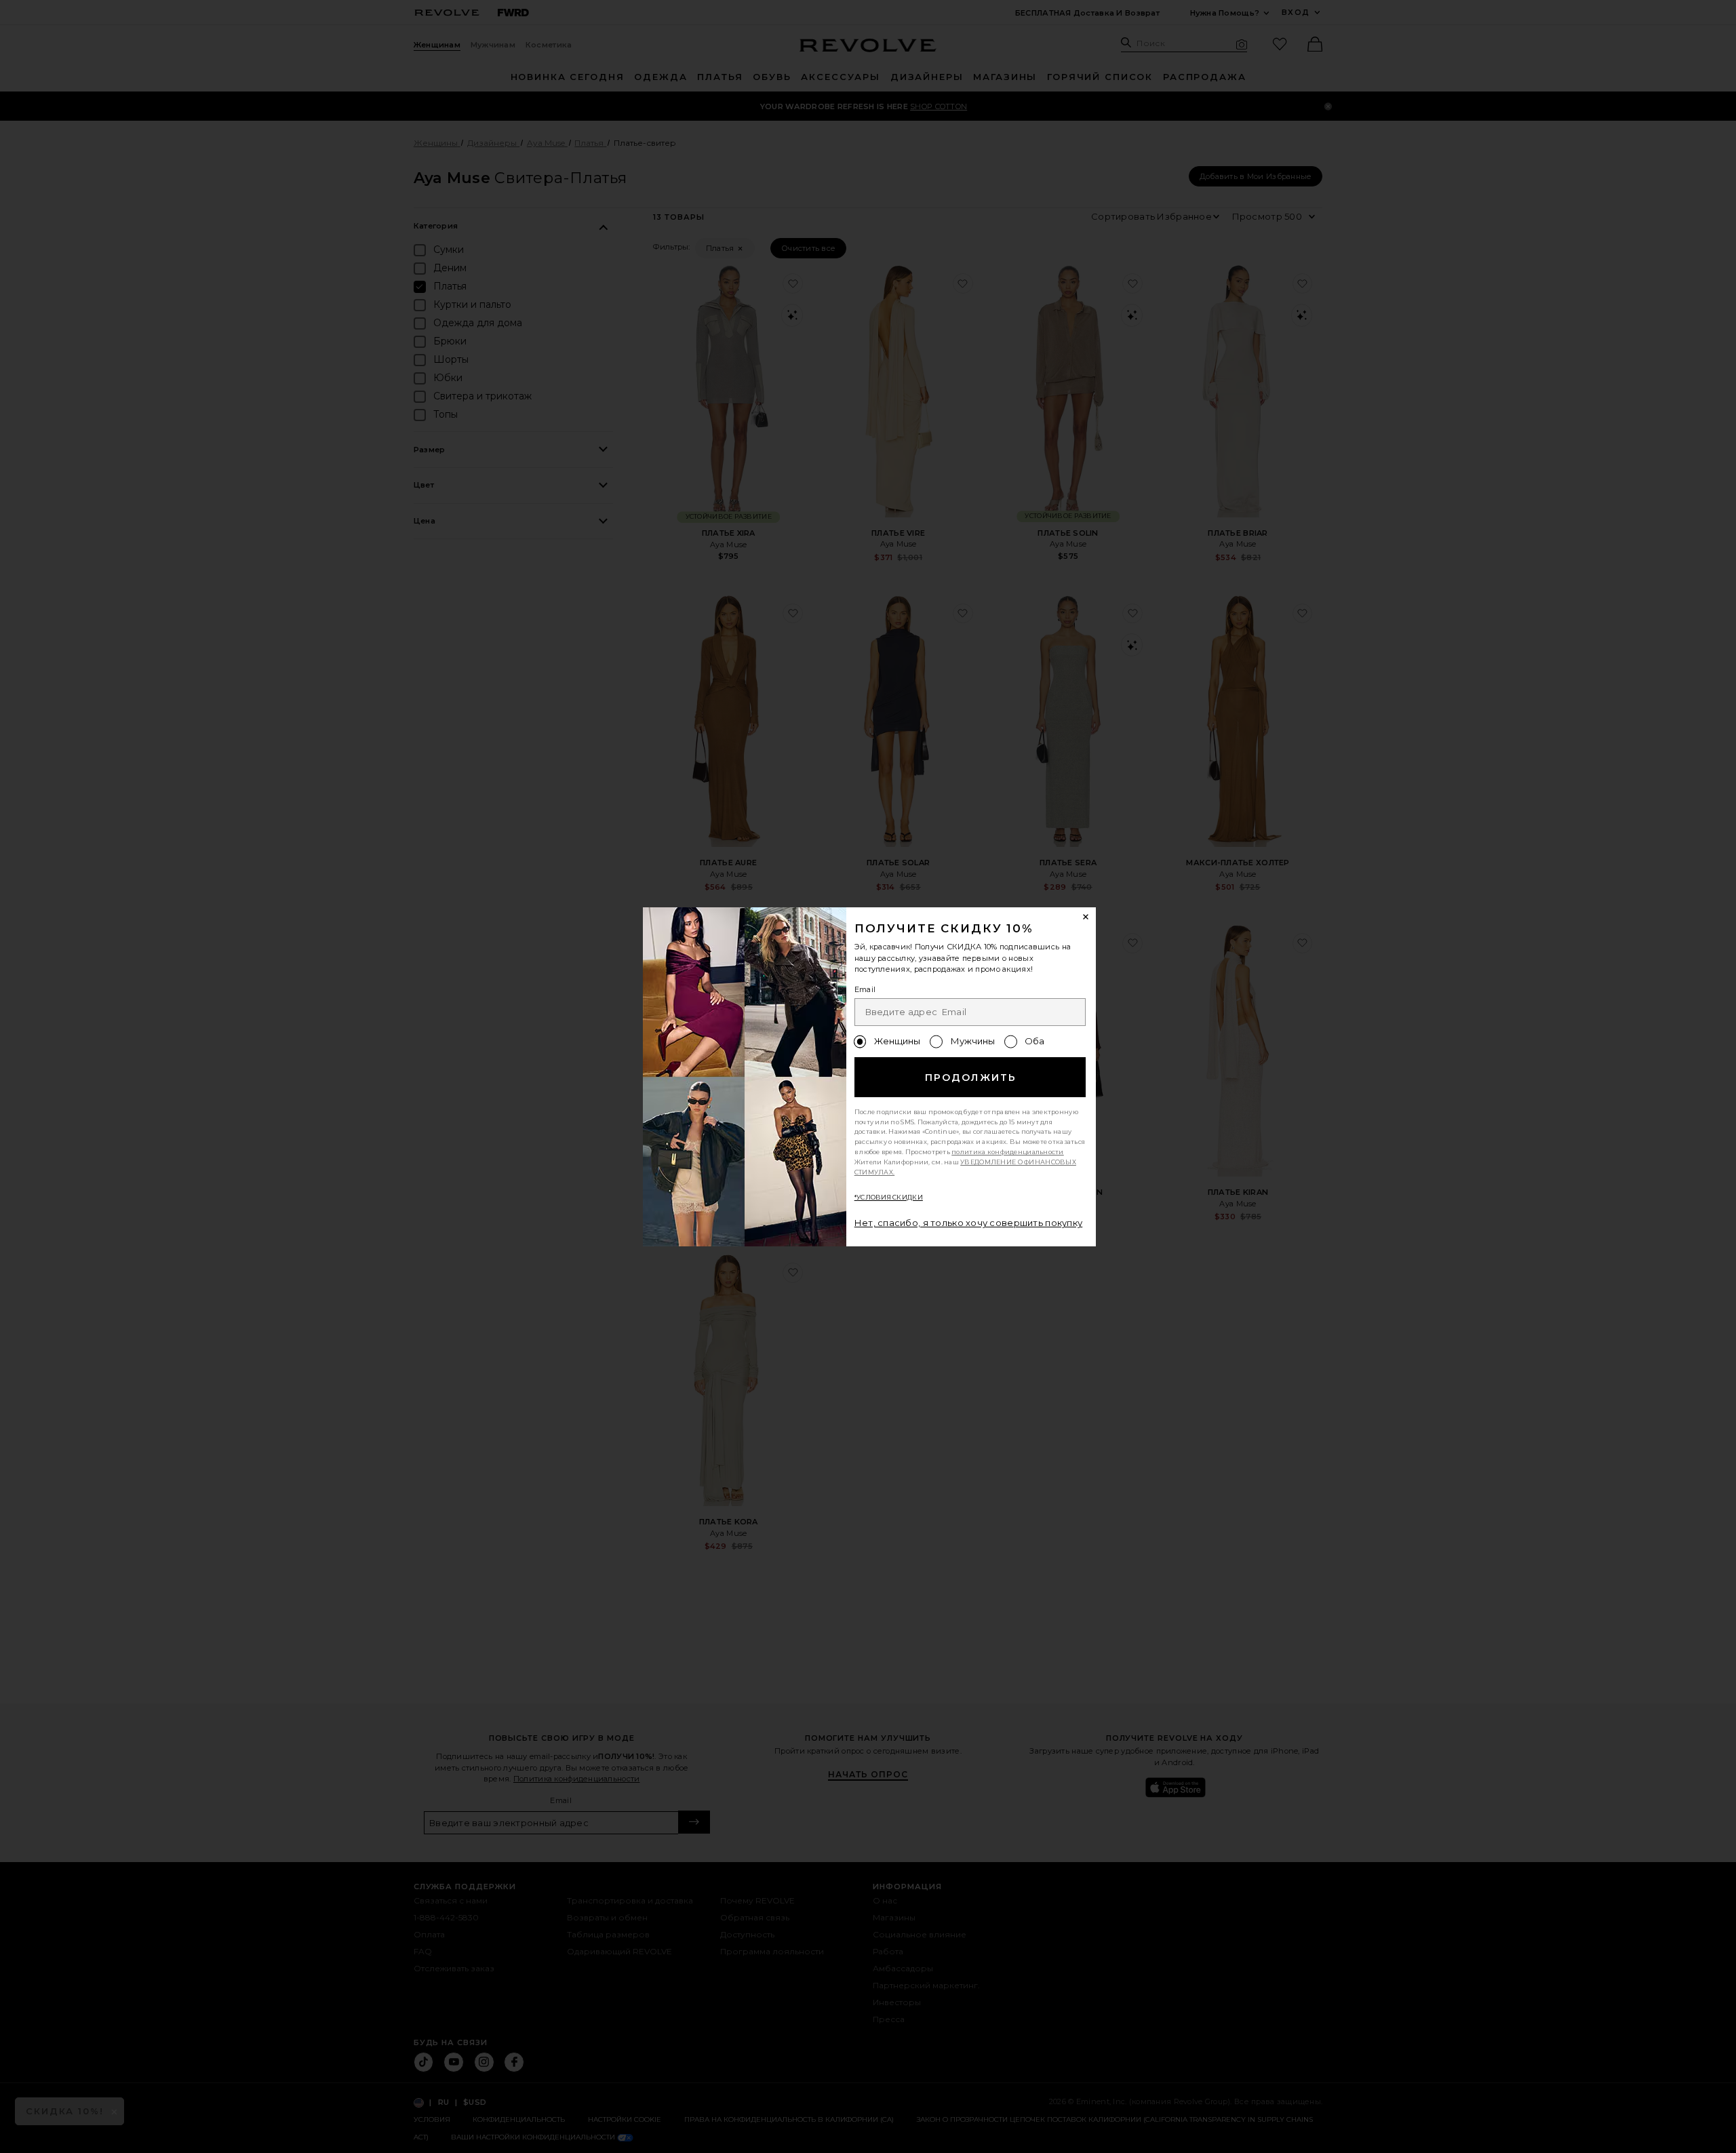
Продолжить (971, 1078)
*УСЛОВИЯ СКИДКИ (889, 1197)
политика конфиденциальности (1008, 1152)
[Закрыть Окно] (1086, 917)
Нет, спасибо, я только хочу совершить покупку (969, 1223)
